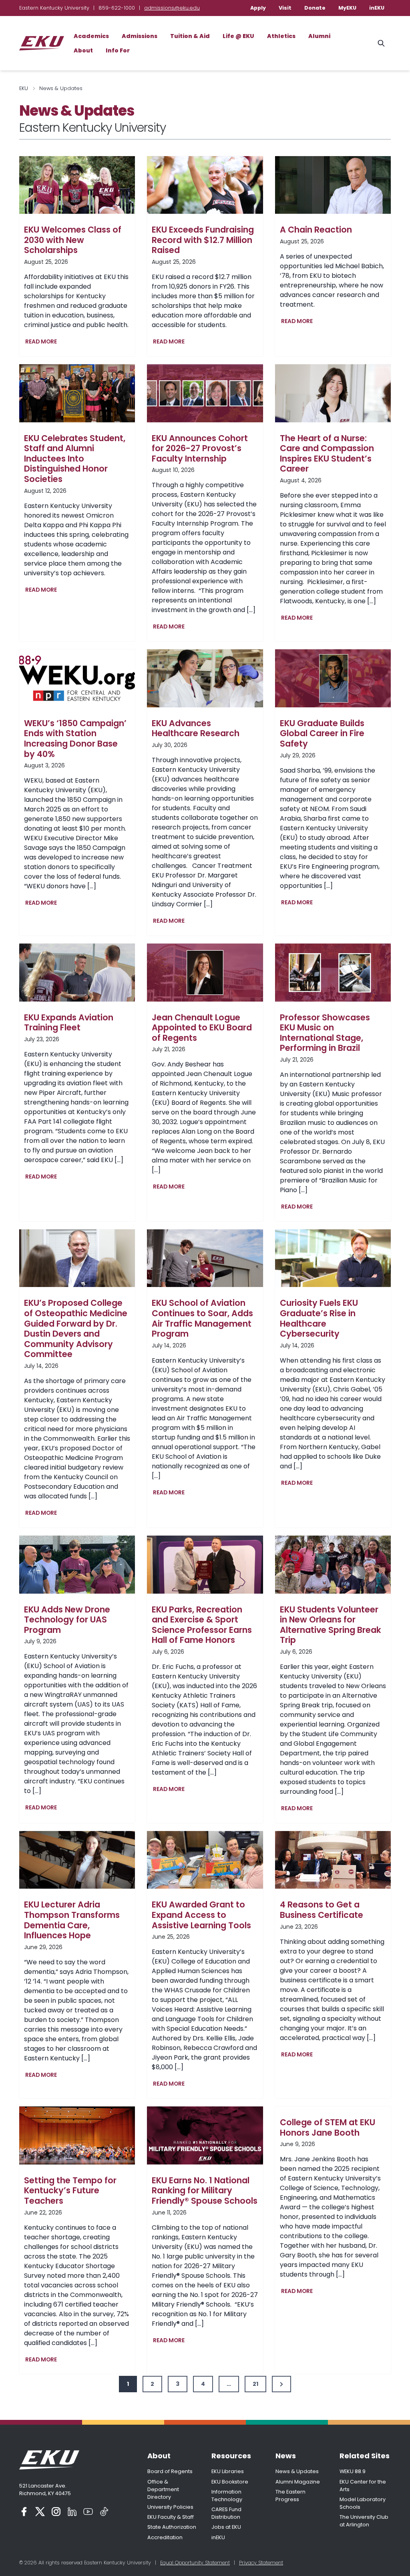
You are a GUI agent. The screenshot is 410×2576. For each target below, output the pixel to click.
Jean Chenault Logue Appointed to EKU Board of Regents (202, 1028)
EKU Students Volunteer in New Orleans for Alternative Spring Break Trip (331, 1625)
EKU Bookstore (230, 2482)
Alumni (319, 36)
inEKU (377, 8)
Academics (91, 36)
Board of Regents (170, 2471)
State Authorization (172, 2527)
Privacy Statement (261, 2563)
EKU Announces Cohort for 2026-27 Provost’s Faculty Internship (200, 449)
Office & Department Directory (163, 2489)
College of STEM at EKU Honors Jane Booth (328, 2127)
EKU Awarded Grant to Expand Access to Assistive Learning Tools (201, 1915)
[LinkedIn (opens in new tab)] (72, 2512)
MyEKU (347, 8)
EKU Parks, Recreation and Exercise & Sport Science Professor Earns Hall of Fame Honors (202, 1625)
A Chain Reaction (316, 230)
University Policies (170, 2507)
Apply (258, 8)
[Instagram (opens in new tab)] (56, 2512)
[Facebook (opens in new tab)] (24, 2512)
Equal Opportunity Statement (195, 2563)
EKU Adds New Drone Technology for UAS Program (67, 1620)
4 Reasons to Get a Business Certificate (322, 1910)
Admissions (140, 36)
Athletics (281, 36)
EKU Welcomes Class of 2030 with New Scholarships (73, 240)
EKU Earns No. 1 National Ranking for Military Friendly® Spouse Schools (205, 2191)
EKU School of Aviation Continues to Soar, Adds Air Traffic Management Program (202, 1318)
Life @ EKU (238, 36)
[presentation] (77, 185)
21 (255, 2384)
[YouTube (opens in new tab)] (88, 2512)
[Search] (381, 43)
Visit (285, 8)
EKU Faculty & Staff (171, 2517)
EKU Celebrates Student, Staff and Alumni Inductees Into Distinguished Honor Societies (75, 459)
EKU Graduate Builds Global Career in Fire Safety (322, 734)
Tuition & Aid (190, 36)
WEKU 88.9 (353, 2471)
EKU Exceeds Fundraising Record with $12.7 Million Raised (203, 240)
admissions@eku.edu (172, 8)
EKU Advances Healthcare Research (196, 728)
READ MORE (43, 342)
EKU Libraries (228, 2471)
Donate (315, 8)
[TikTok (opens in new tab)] (104, 2512)
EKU (24, 88)
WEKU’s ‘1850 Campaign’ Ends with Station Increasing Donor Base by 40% (75, 739)
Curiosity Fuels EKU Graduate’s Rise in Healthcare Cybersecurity (319, 1318)
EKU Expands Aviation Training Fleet (69, 1023)
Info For (118, 50)
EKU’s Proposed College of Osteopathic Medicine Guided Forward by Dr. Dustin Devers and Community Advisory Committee (76, 1329)
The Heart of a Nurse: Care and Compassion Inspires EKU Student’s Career (327, 454)
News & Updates (297, 2471)
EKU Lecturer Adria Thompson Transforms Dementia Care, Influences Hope (72, 1920)
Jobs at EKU (226, 2527)
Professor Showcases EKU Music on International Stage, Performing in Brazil (325, 1033)
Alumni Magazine (298, 2482)
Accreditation (165, 2537)
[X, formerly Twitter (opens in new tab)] (40, 2512)
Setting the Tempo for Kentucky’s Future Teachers (70, 2191)
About (83, 50)
